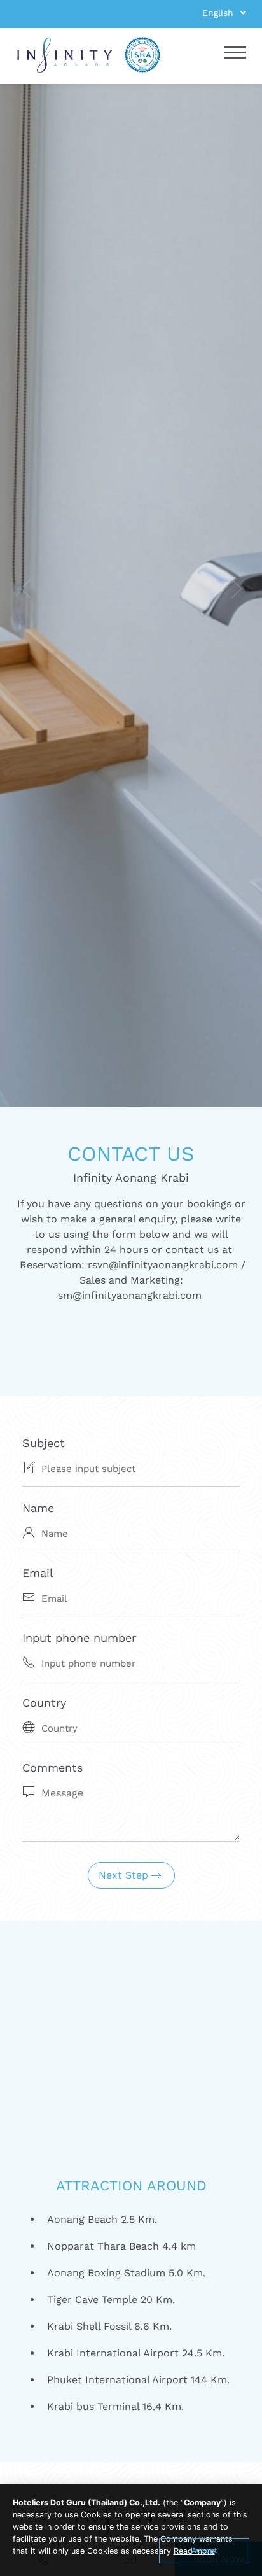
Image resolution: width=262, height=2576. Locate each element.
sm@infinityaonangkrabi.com (130, 1295)
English (219, 13)
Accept (204, 2551)
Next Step (125, 1875)
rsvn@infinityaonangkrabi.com (163, 1265)
